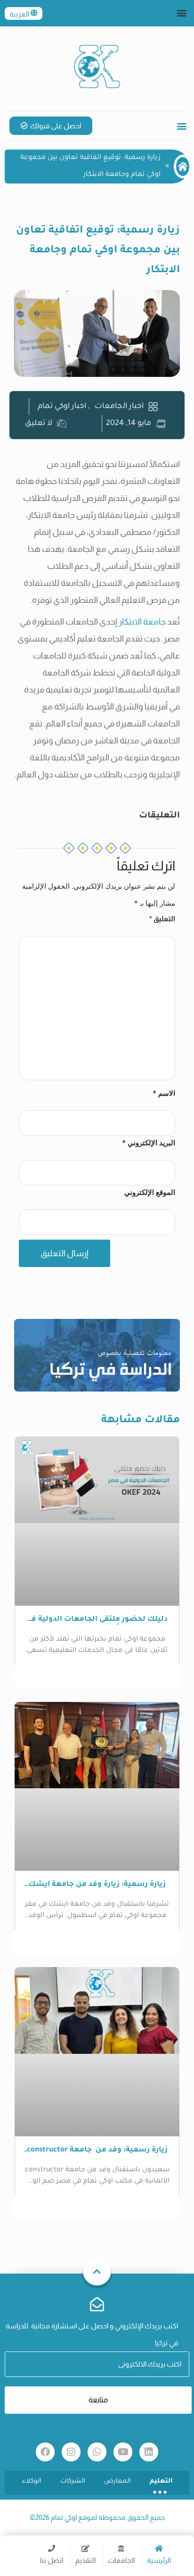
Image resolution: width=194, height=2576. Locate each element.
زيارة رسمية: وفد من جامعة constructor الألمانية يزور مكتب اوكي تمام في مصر (97, 2151)
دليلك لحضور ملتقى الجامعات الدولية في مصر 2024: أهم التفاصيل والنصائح (97, 1620)
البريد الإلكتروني (149, 1143)
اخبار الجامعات (119, 407)
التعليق (162, 919)
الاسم (164, 1093)
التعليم (161, 2481)
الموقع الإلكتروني (150, 1192)
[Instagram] (71, 2452)
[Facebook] (45, 2452)
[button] (182, 13)
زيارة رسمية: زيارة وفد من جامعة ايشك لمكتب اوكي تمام (97, 1885)
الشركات (73, 2481)
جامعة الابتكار (141, 622)
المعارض (117, 2481)
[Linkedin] (149, 2452)
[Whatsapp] (97, 2452)
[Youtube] (123, 2452)
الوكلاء (32, 2481)
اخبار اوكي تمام (62, 407)
